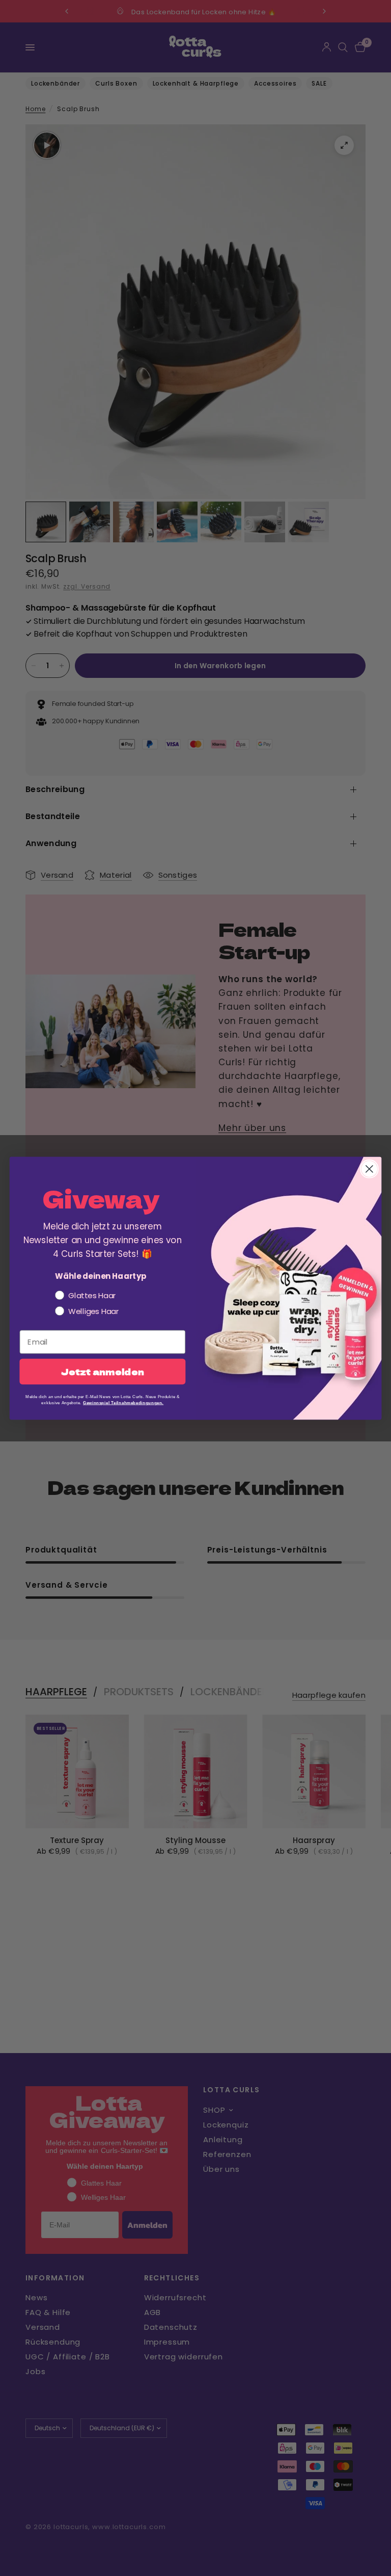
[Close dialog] (369, 1168)
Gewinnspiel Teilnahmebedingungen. (123, 1402)
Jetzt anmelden (103, 1372)
